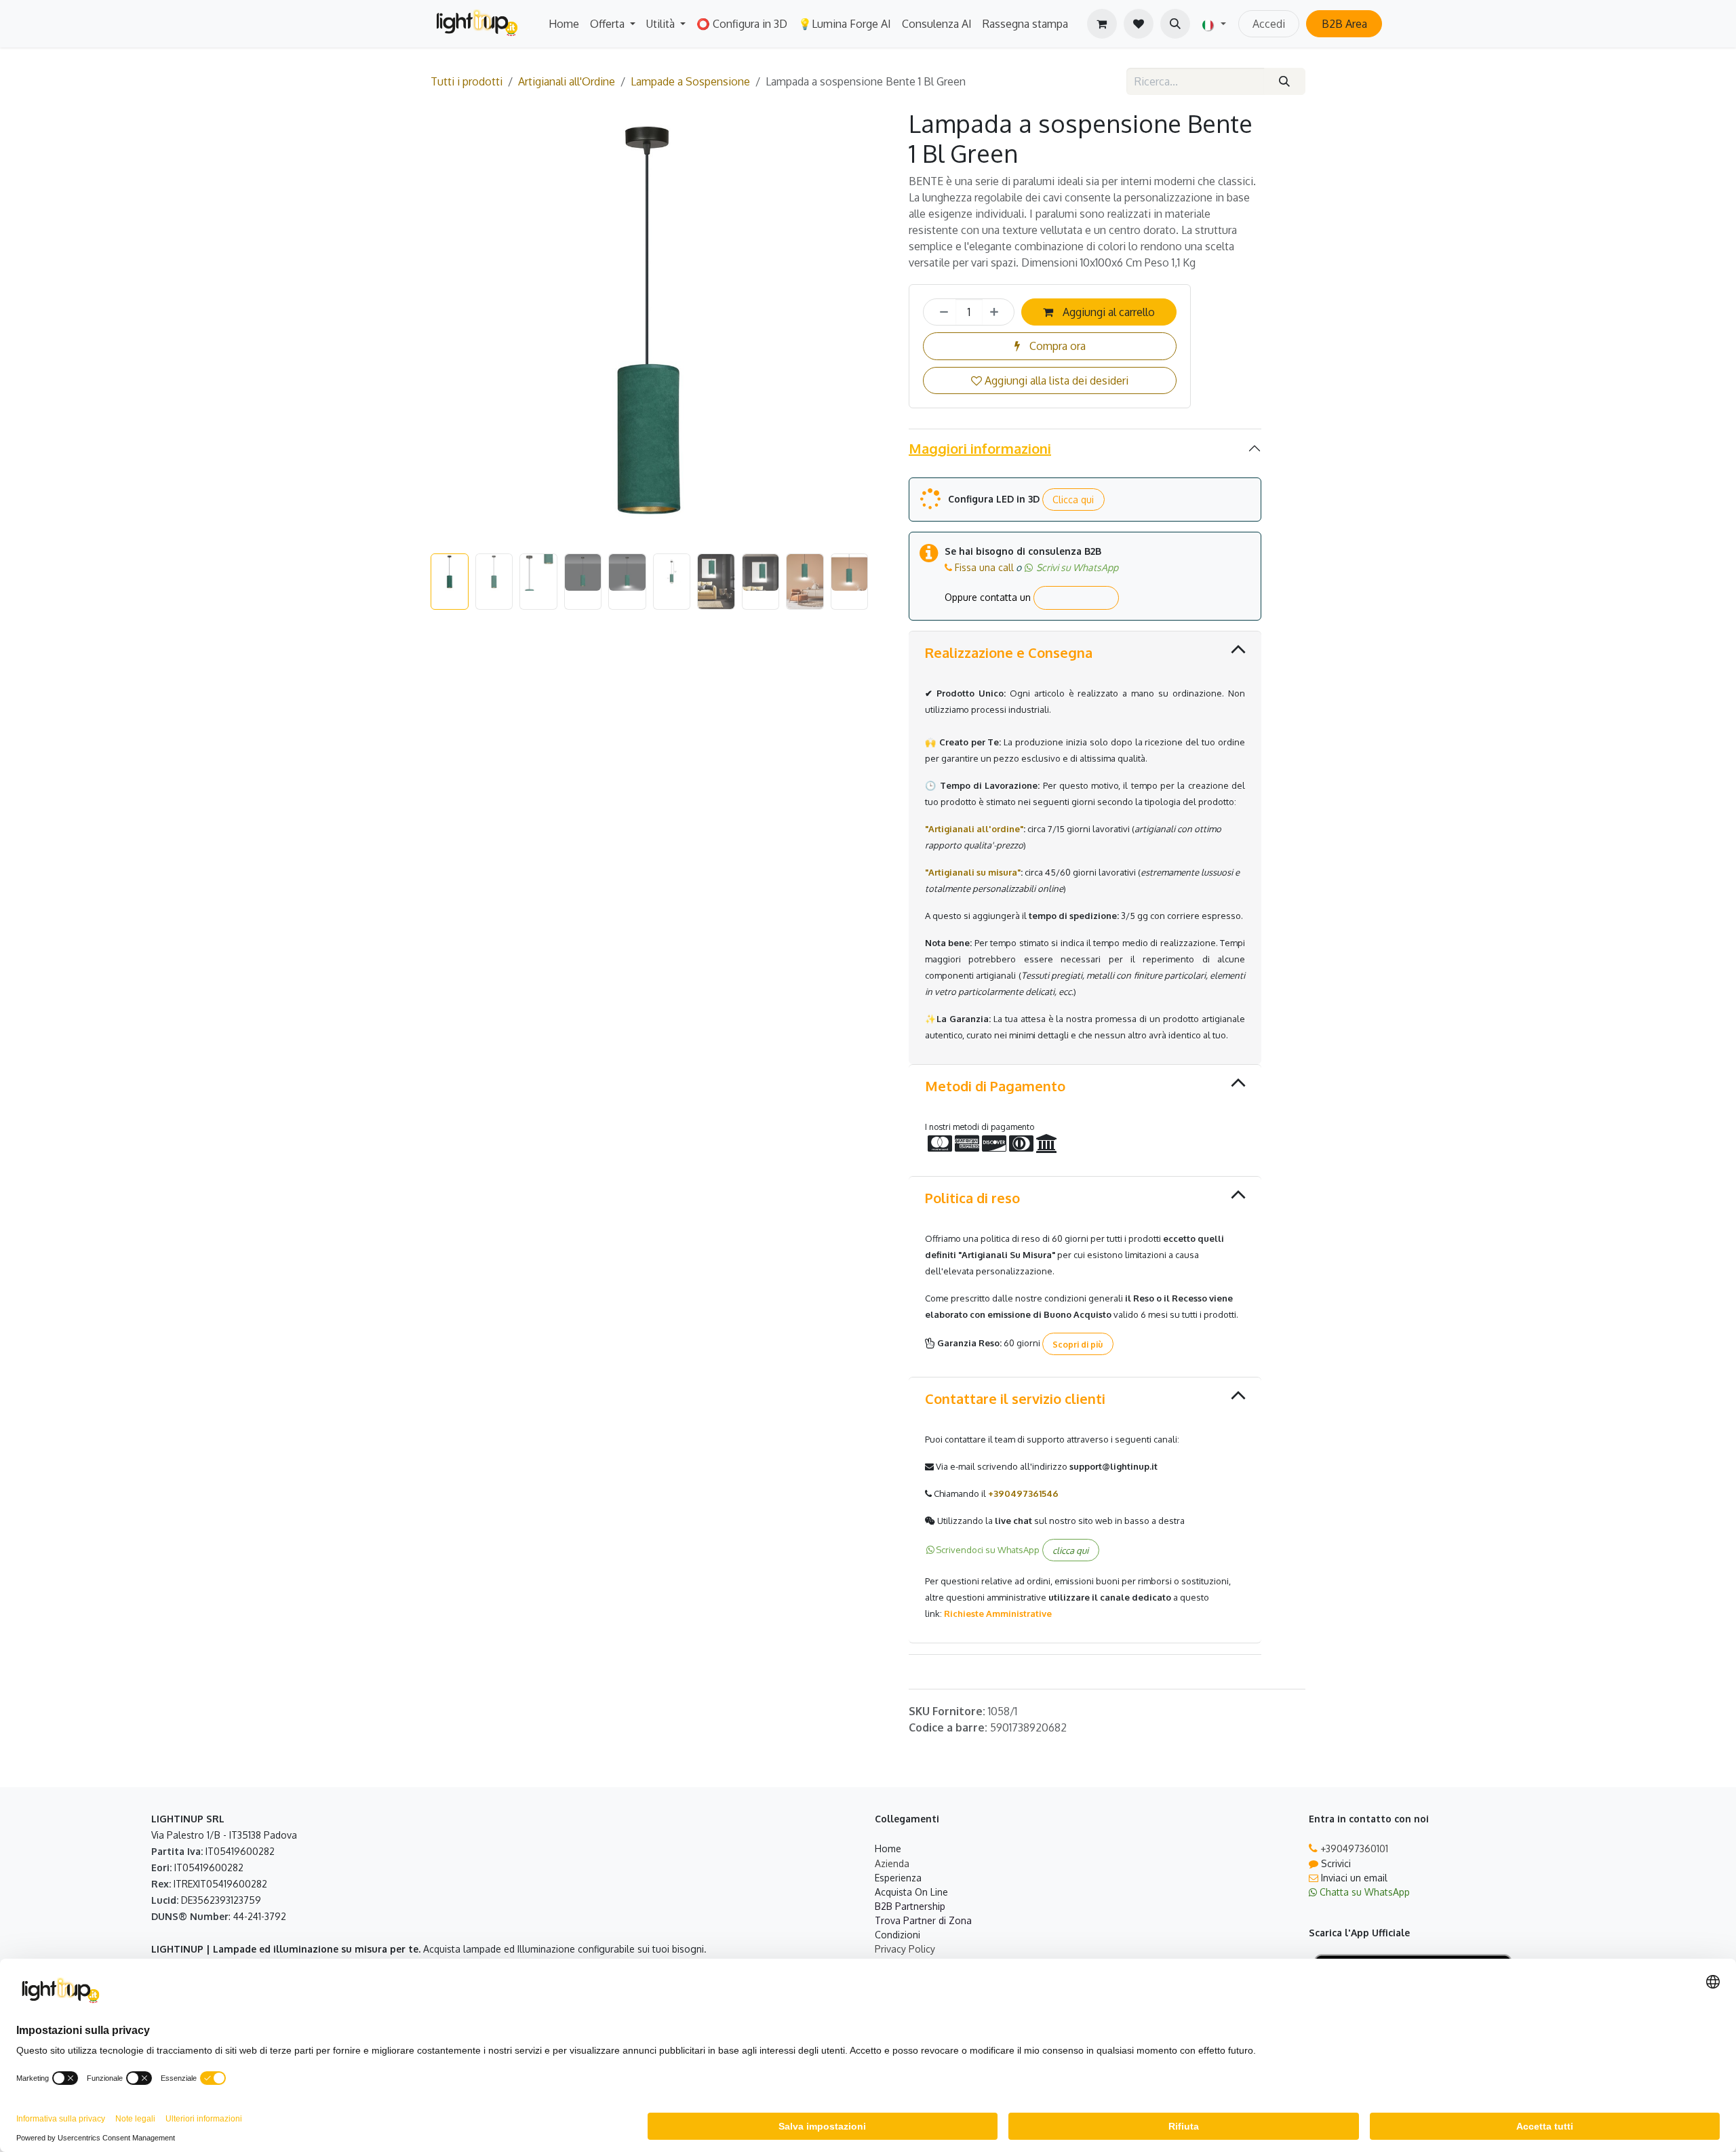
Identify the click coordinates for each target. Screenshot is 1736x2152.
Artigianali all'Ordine (567, 81)
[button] (1175, 24)
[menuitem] (564, 24)
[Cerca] (1285, 81)
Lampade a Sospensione (690, 81)
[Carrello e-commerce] (1102, 24)
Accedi (1269, 24)
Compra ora (1056, 346)
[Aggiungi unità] (998, 312)
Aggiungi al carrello (1107, 312)
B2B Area (1344, 24)
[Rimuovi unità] (940, 312)
